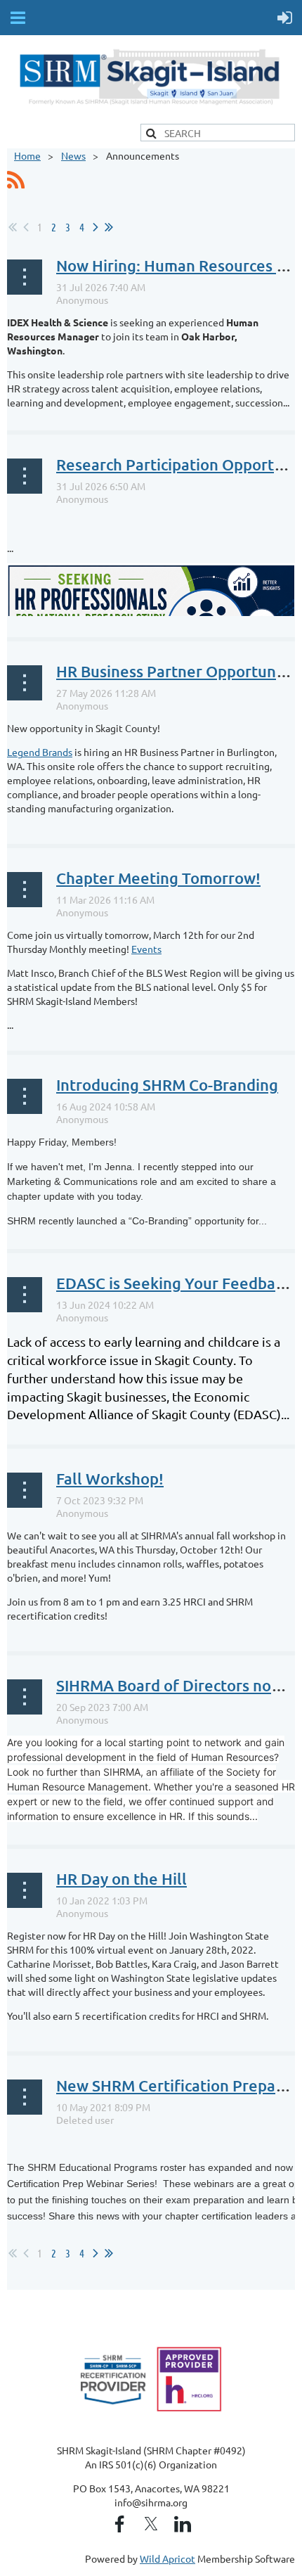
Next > (96, 227)
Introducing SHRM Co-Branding (167, 1085)
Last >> (109, 227)
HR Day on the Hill (122, 1879)
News (73, 155)
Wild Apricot (168, 2558)
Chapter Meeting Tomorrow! (158, 878)
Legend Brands (40, 752)
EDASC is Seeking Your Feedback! (176, 1283)
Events (146, 949)
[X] (151, 2524)
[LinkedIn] (183, 2524)
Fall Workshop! (110, 1479)
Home (27, 155)
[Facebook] (119, 2524)
